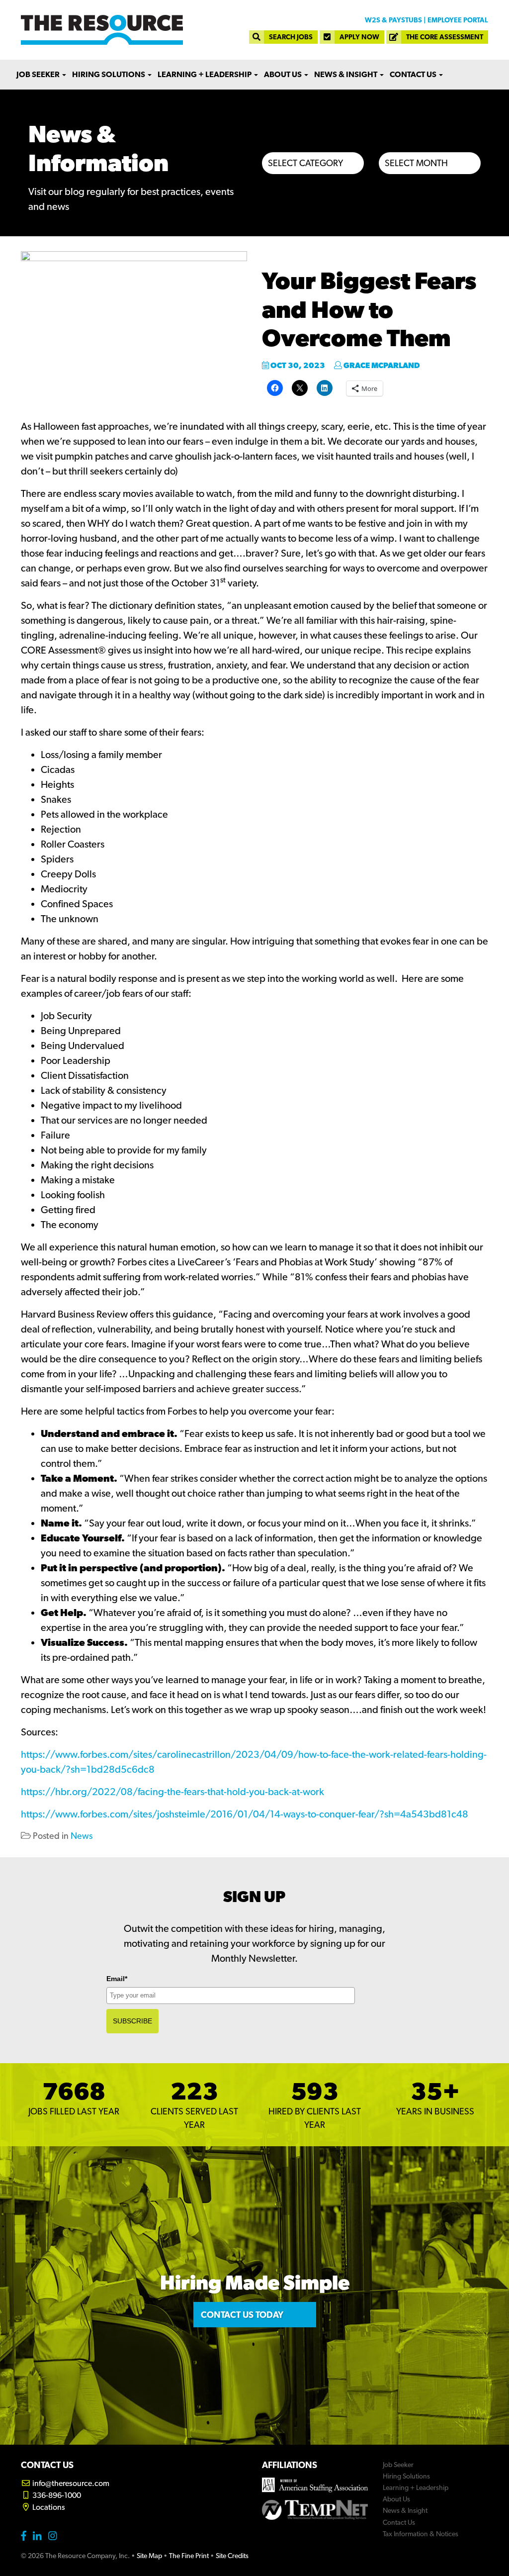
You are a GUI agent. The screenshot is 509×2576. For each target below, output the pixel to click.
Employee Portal (458, 20)
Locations (48, 2507)
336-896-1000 (56, 2495)
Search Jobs (291, 37)
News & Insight (346, 74)
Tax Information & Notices (421, 2534)
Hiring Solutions (109, 74)
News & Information (98, 148)
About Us (284, 74)
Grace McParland (381, 365)
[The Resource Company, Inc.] (102, 30)
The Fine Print (189, 2556)
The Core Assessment (445, 37)
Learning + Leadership (205, 74)
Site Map (149, 2556)
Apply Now (359, 37)
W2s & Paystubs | (395, 20)
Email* (117, 1979)
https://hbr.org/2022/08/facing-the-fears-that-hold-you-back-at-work (172, 1792)
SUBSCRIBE (132, 2021)
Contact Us (414, 74)
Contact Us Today (242, 2315)
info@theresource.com (70, 2483)
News (82, 1836)
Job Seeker (39, 74)
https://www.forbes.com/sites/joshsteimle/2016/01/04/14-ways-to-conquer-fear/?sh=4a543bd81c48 (245, 1814)
